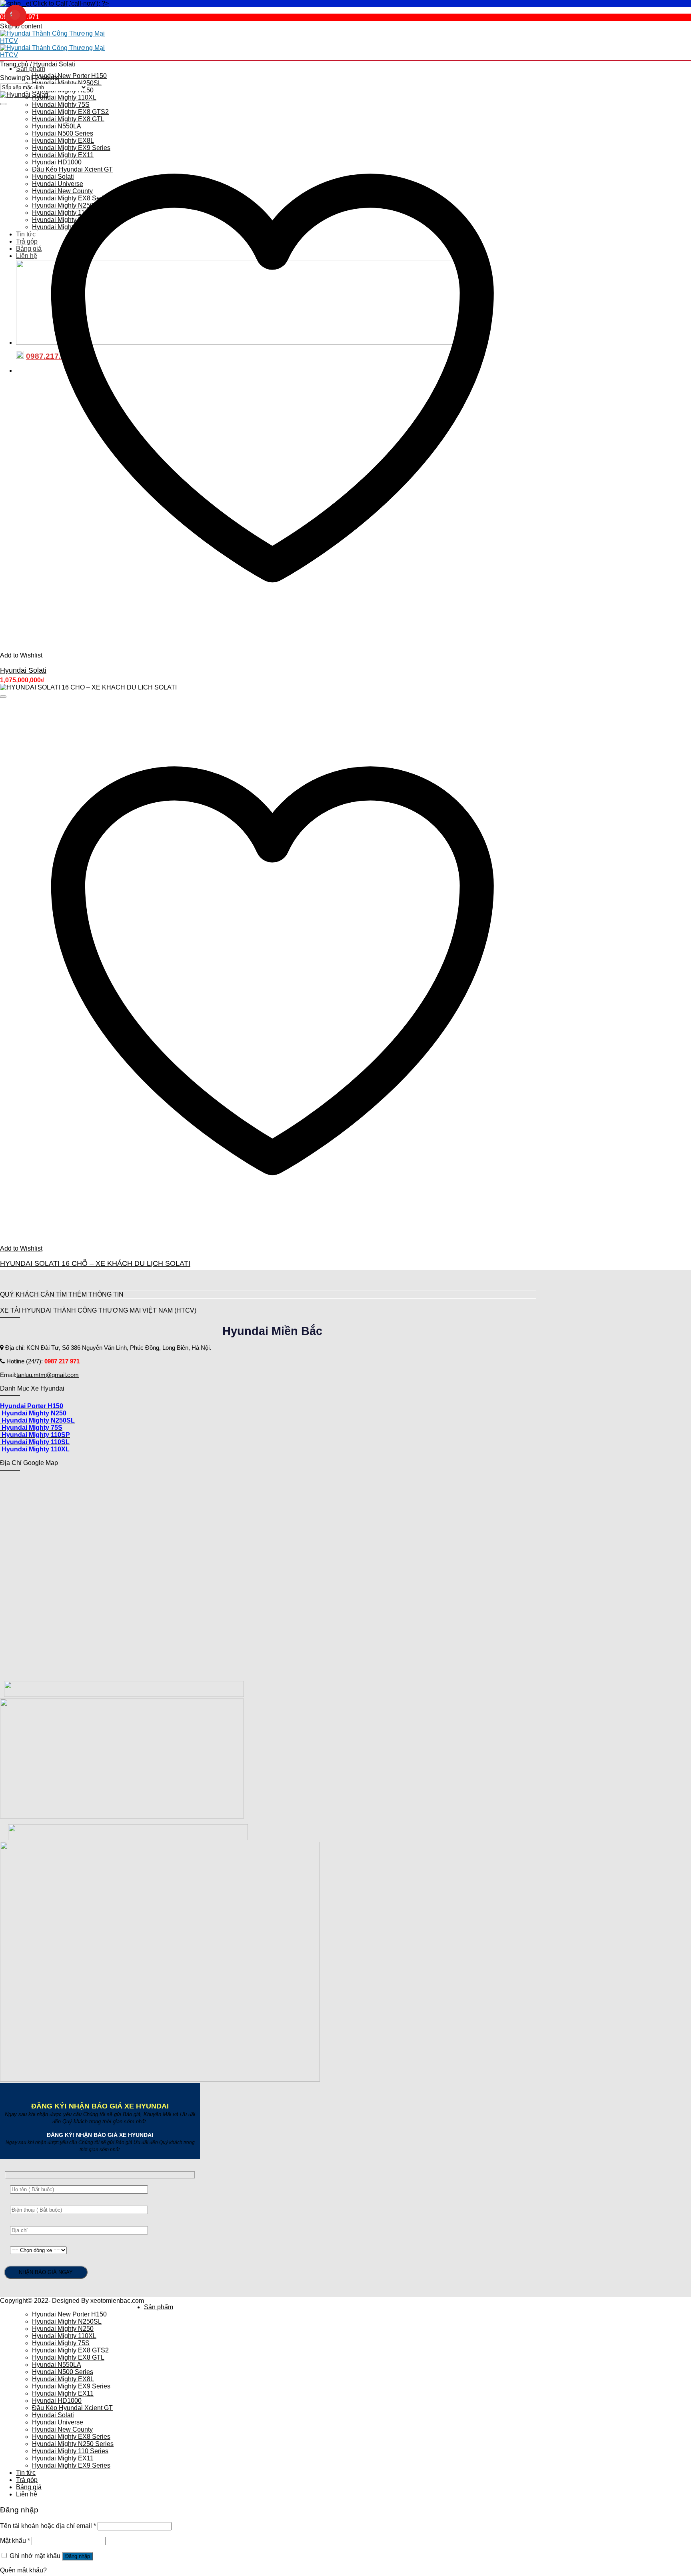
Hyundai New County (62, 2429)
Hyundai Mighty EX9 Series (71, 2386)
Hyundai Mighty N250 (63, 2329)
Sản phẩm (31, 69)
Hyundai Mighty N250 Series (73, 2444)
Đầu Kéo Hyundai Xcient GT (72, 2408)
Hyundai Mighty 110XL (64, 97)
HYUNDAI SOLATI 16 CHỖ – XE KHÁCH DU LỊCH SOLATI (95, 1263)
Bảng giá (29, 2487)
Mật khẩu (15, 2541)
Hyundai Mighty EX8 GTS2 (70, 2350)
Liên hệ (27, 2494)
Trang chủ (14, 64)
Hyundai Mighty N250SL (67, 83)
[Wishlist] (3, 104)
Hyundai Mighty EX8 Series (71, 2437)
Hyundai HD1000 (57, 2401)
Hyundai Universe (58, 2422)
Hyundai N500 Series (63, 2372)
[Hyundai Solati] (24, 95)
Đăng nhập (78, 2556)
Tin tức (26, 2473)
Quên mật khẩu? (23, 2570)
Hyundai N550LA (57, 2365)
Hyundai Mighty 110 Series (70, 2451)
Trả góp (27, 2480)
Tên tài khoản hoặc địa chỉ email (48, 2526)
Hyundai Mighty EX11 (63, 2393)
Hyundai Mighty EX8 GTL (68, 2357)
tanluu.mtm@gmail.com (48, 1375)
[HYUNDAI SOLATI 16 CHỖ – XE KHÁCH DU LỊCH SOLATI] (88, 687)
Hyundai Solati (23, 670)
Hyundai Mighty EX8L (63, 2379)
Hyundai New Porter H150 (69, 76)
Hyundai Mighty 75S (61, 105)
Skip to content (21, 26)
